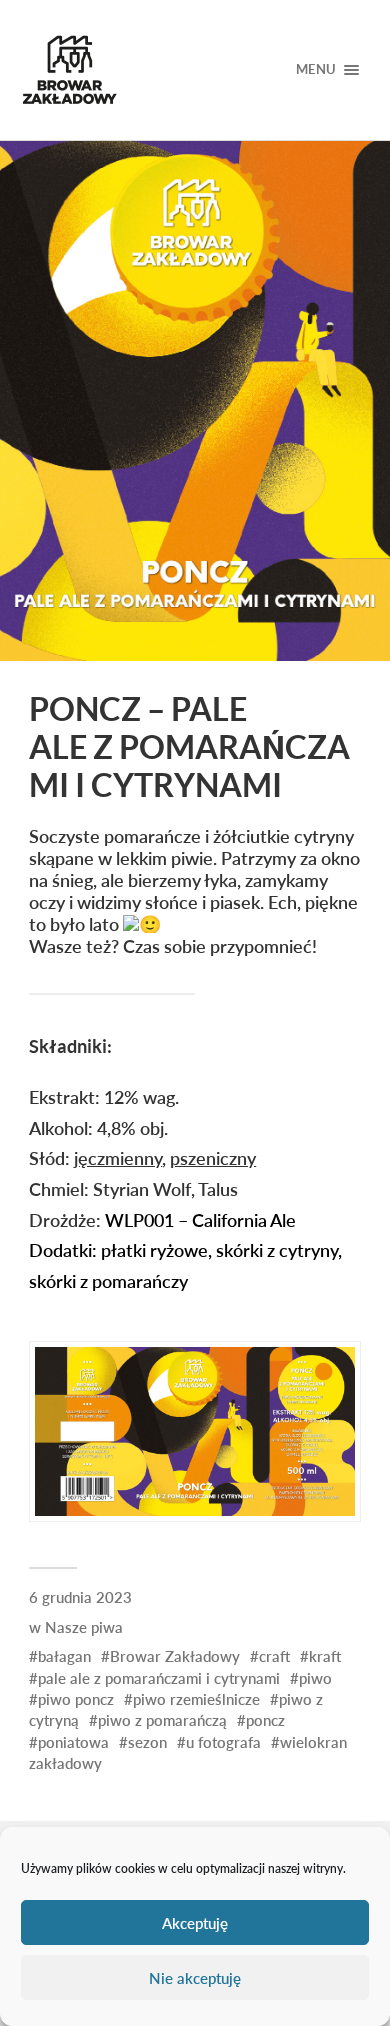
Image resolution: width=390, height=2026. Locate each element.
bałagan (64, 1656)
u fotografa (223, 1742)
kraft (325, 1656)
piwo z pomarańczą (162, 1720)
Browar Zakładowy (175, 1656)
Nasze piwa (84, 1627)
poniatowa (73, 1742)
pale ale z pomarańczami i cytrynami (159, 1678)
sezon (147, 1742)
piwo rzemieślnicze (196, 1699)
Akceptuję (195, 1923)
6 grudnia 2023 (80, 1597)
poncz (265, 1720)
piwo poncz (76, 1699)
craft (274, 1656)
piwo (315, 1678)
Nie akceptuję (195, 1978)
